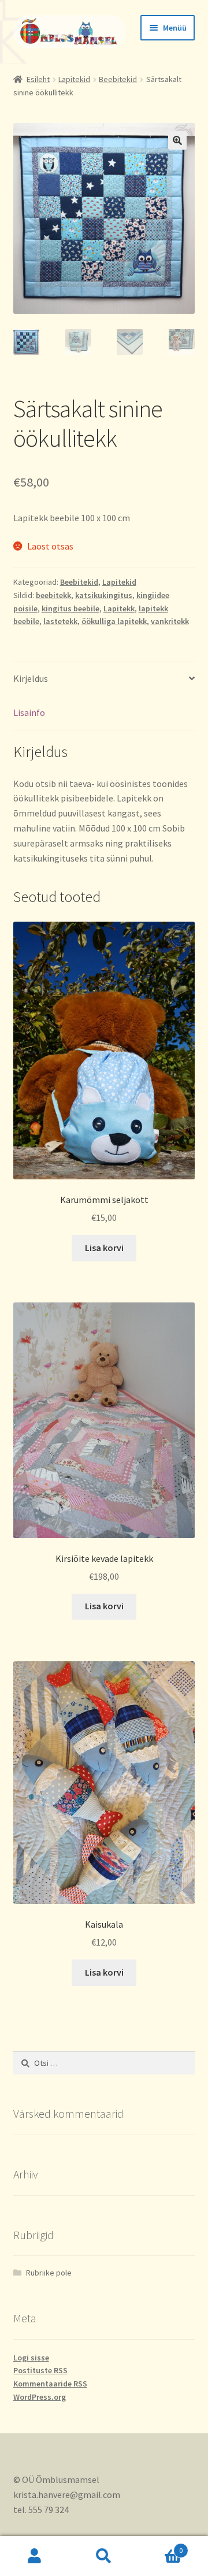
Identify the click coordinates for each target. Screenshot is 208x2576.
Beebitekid (118, 79)
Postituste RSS (40, 2370)
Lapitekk (119, 608)
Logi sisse (31, 2358)
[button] (177, 140)
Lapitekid (74, 79)
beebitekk (53, 595)
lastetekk (60, 621)
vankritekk (170, 621)
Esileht (38, 79)
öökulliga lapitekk (114, 621)
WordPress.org (40, 2397)
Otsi (104, 2556)
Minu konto (35, 2556)
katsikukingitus (104, 595)
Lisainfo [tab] (29, 712)
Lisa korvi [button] (104, 1248)
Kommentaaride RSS (50, 2384)
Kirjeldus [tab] (31, 678)
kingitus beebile (70, 608)
